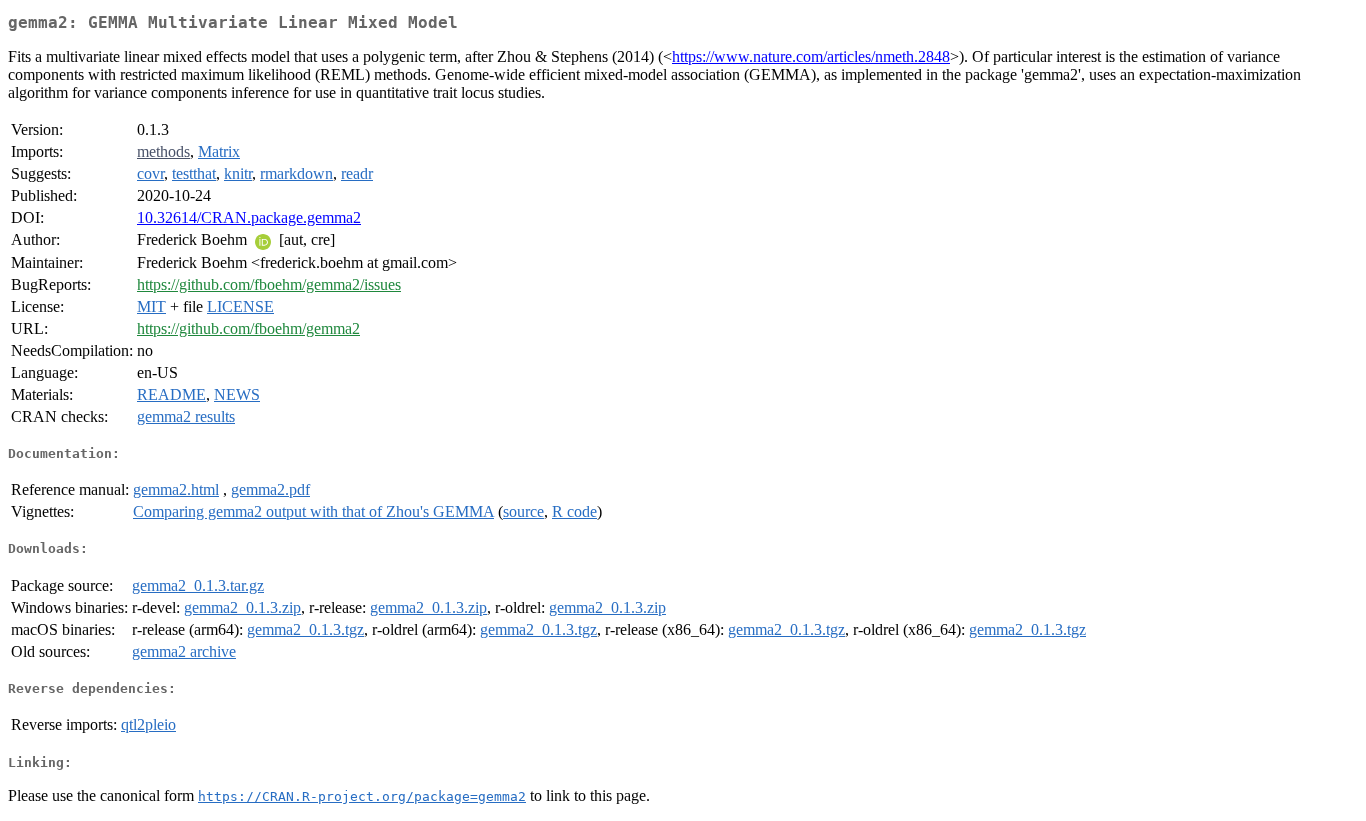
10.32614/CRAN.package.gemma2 (249, 217)
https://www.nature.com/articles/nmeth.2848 (811, 56)
